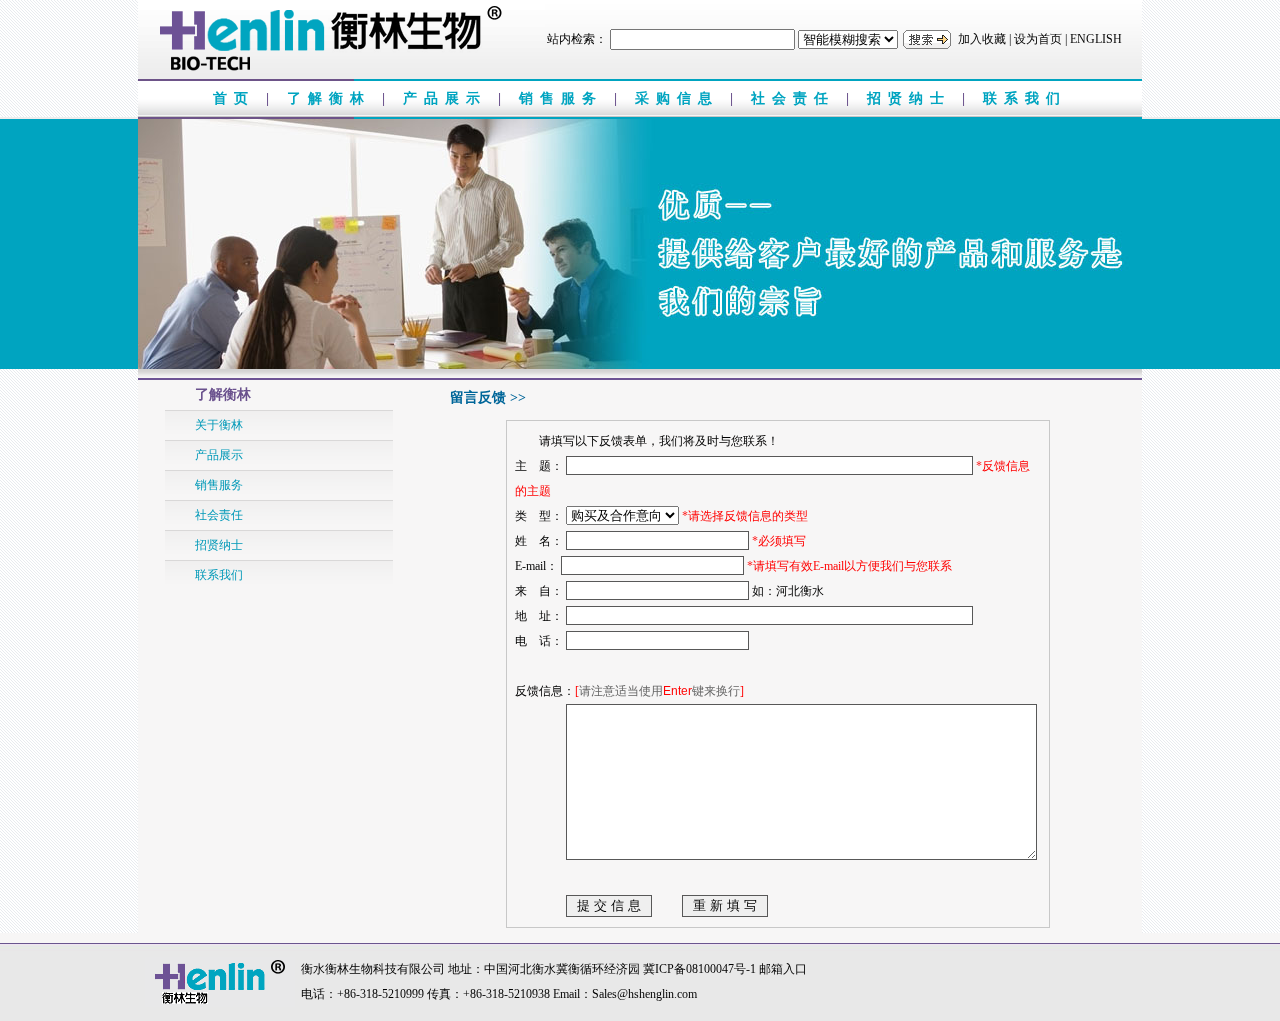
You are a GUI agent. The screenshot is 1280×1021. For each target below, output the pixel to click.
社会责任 (798, 98)
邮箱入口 (783, 969)
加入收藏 (982, 39)
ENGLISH (1096, 39)
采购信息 (682, 98)
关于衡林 (219, 425)
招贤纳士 (914, 98)
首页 (239, 98)
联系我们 (1025, 98)
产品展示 (450, 98)
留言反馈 (478, 397)
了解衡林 (334, 98)
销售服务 (566, 98)
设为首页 (1038, 39)
